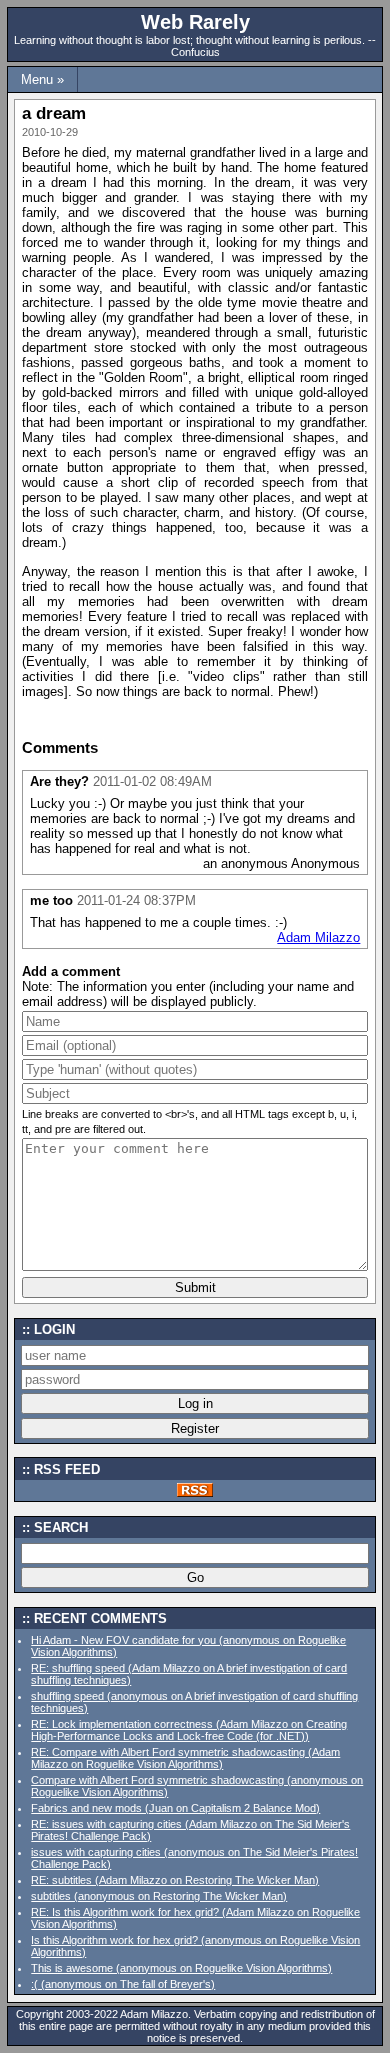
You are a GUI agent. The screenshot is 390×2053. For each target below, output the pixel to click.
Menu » (42, 79)
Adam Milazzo (318, 937)
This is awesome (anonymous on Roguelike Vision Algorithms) (181, 1968)
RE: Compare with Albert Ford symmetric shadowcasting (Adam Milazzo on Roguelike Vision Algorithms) (185, 1758)
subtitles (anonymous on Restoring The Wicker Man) (159, 1896)
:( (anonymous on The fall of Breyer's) (123, 1984)
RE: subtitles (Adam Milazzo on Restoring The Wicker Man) (175, 1880)
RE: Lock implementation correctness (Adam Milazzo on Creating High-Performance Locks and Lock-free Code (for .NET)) (189, 1730)
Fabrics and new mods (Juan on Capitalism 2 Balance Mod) (175, 1808)
